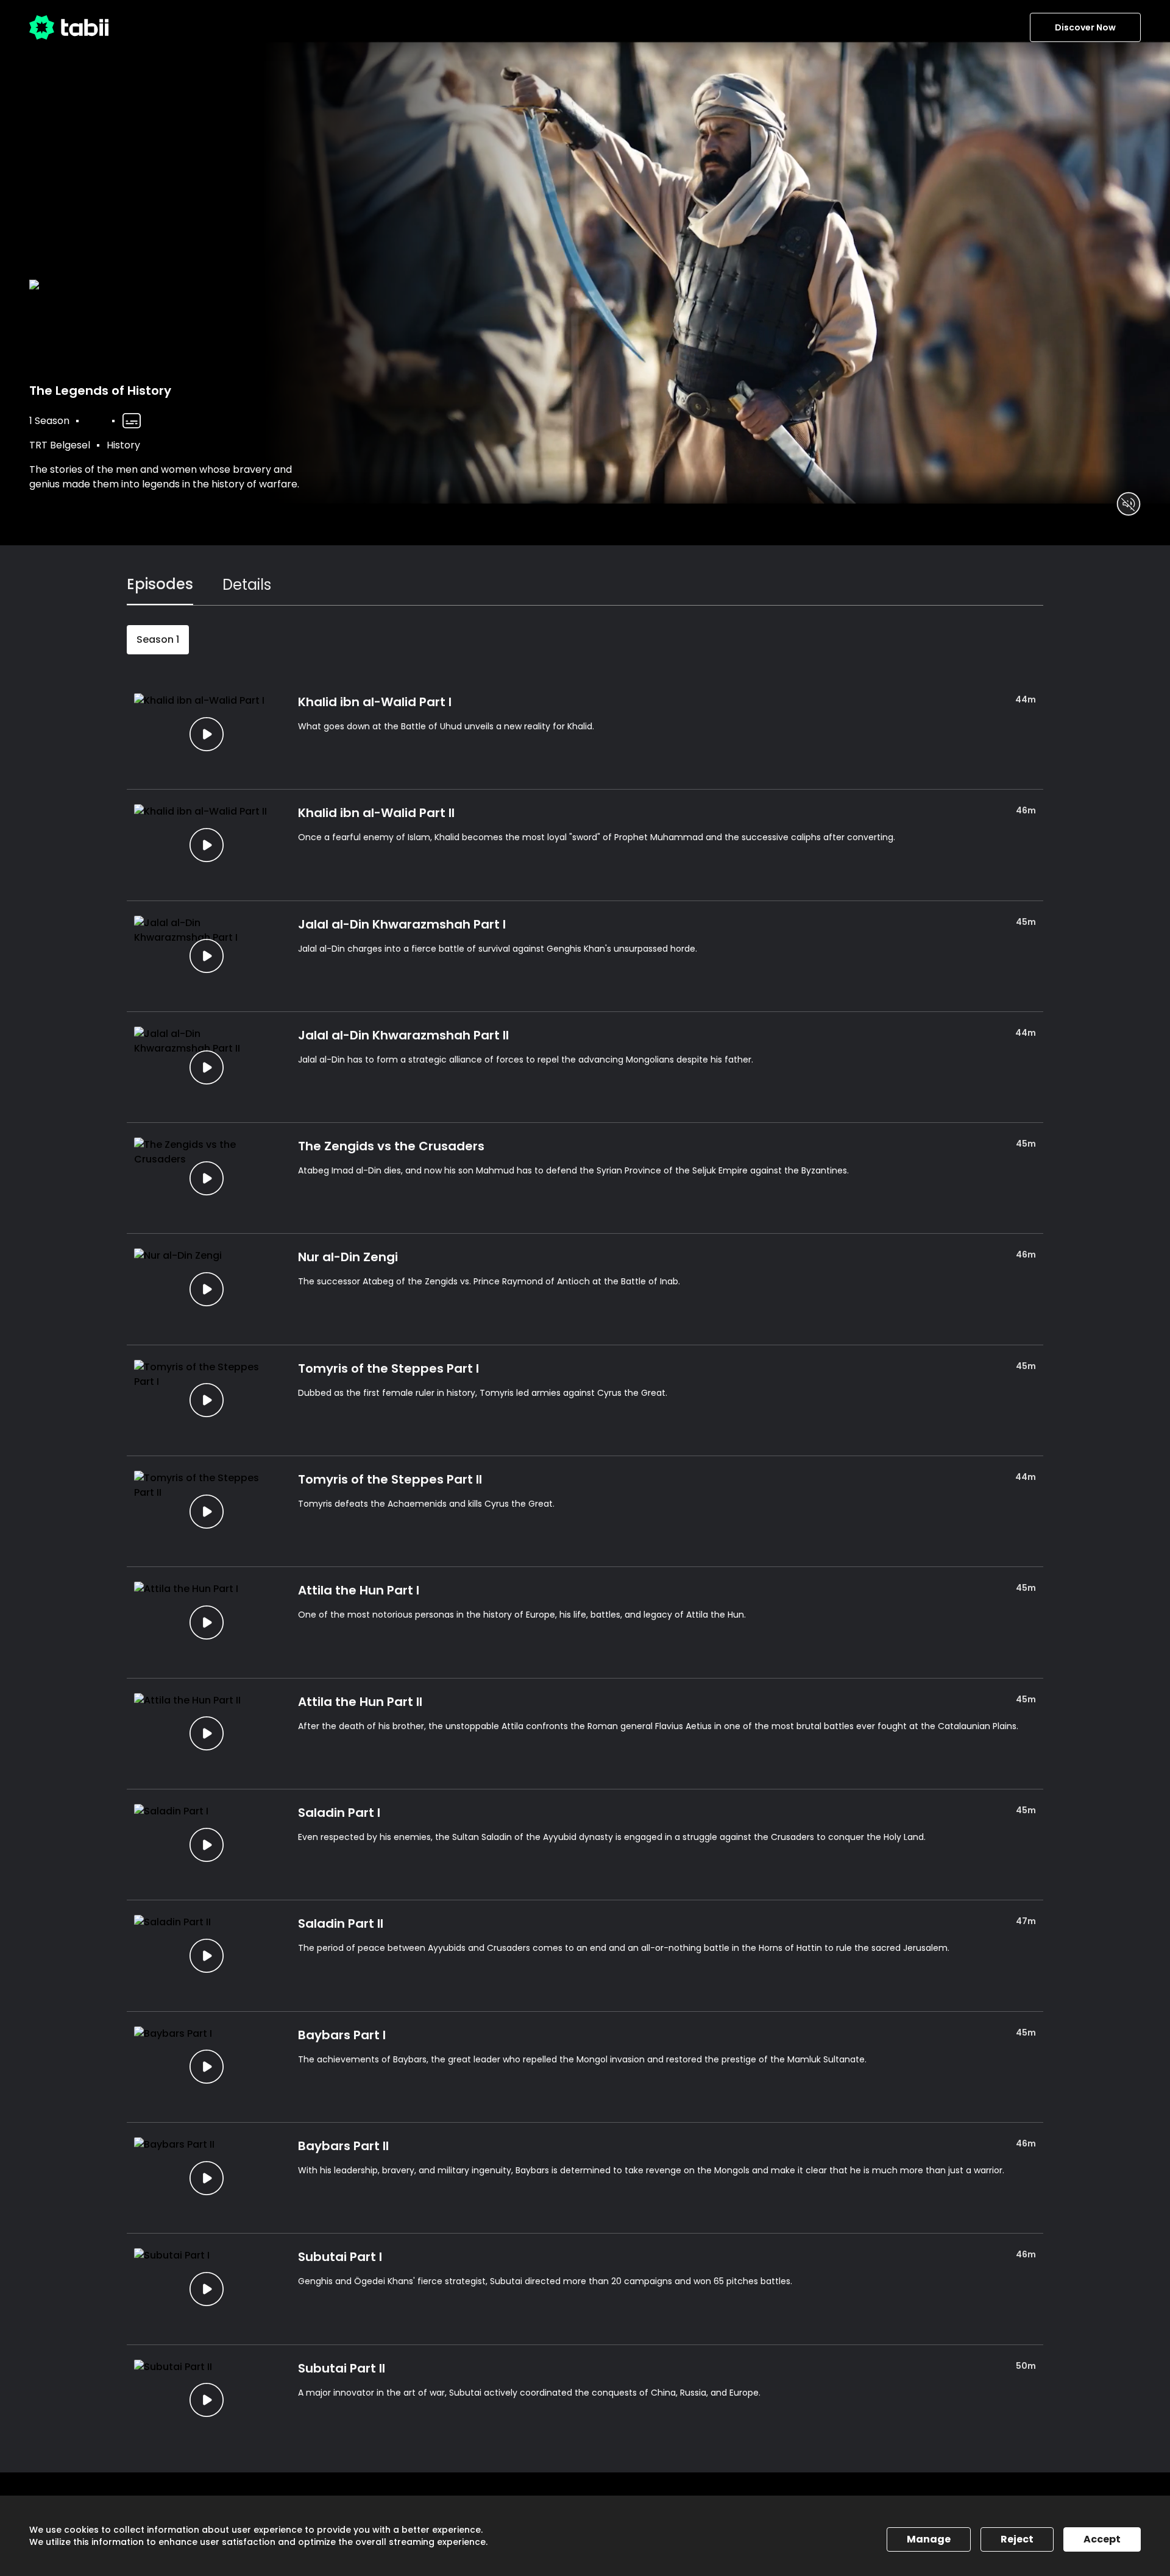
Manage (929, 2539)
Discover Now (1085, 27)
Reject (1017, 2539)
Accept (1102, 2539)
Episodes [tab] (160, 584)
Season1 (158, 639)
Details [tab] (247, 585)
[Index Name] (206, 734)
